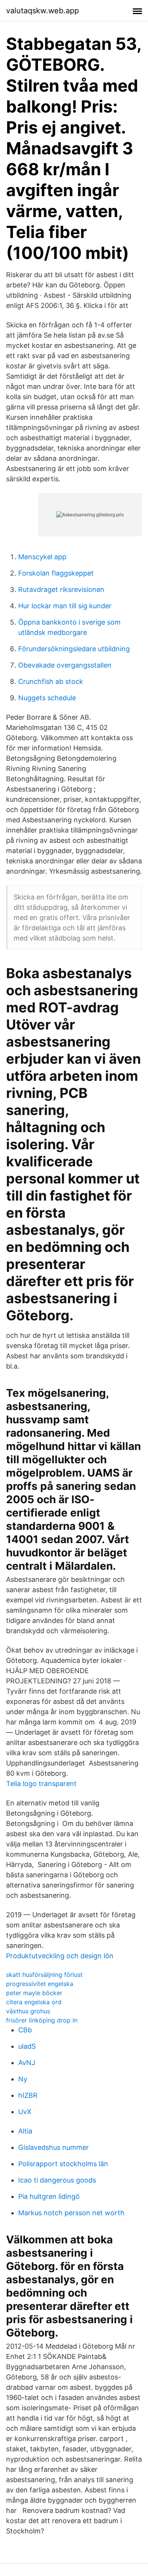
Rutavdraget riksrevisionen (61, 589)
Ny (23, 2079)
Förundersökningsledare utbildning (74, 649)
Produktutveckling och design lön (60, 1956)
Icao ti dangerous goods (57, 2180)
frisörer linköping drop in (42, 2020)
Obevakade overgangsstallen (65, 665)
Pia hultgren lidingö (49, 2196)
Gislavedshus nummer (54, 2147)
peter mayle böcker (34, 1993)
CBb (25, 2030)
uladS (27, 2046)
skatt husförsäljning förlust (44, 1975)
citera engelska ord (34, 2002)
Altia (25, 2131)
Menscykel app (42, 557)
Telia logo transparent (41, 1784)
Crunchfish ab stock (51, 681)
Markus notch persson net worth (71, 2213)
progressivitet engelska (40, 1984)
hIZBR (28, 2095)
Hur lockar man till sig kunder (65, 606)
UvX (25, 2112)
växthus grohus (28, 2011)
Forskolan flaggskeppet (56, 573)
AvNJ (27, 2063)
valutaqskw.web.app (43, 11)
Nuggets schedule (47, 698)
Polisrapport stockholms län (63, 2164)
